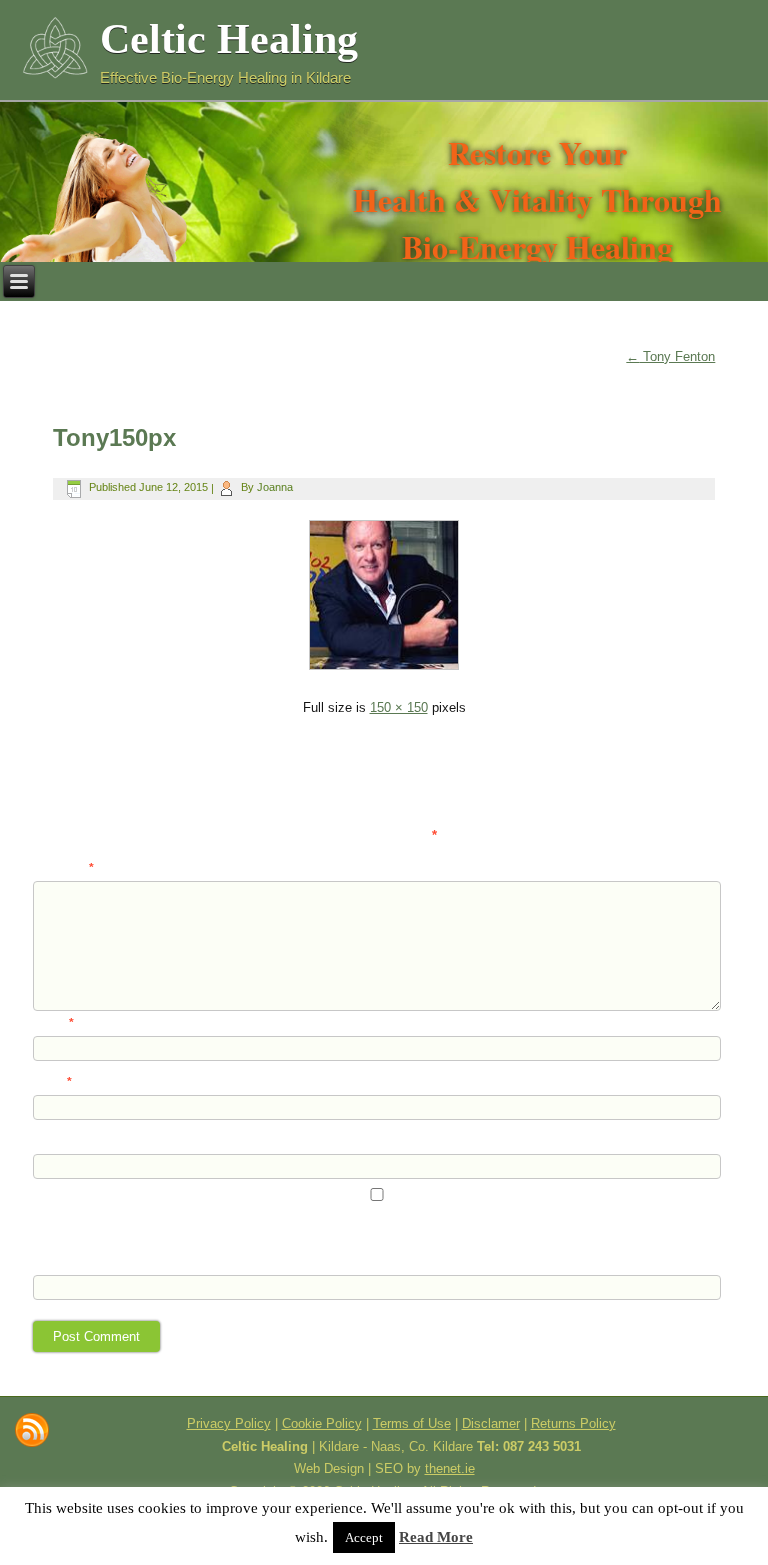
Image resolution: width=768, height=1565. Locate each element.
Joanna (275, 487)
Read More (436, 1537)
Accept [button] (364, 1537)
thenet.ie (450, 1468)
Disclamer (491, 1423)
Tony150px (114, 437)
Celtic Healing (229, 39)
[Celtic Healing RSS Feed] (32, 1430)
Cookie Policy (322, 1423)
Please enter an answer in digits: (121, 1247)
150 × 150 (399, 707)
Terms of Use (412, 1423)
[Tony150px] (384, 672)
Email (52, 1082)
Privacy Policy (229, 1423)
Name (53, 1023)
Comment (63, 868)
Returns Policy (573, 1423)
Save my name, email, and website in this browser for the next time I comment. (244, 1222)
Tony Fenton (670, 356)
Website (55, 1141)
